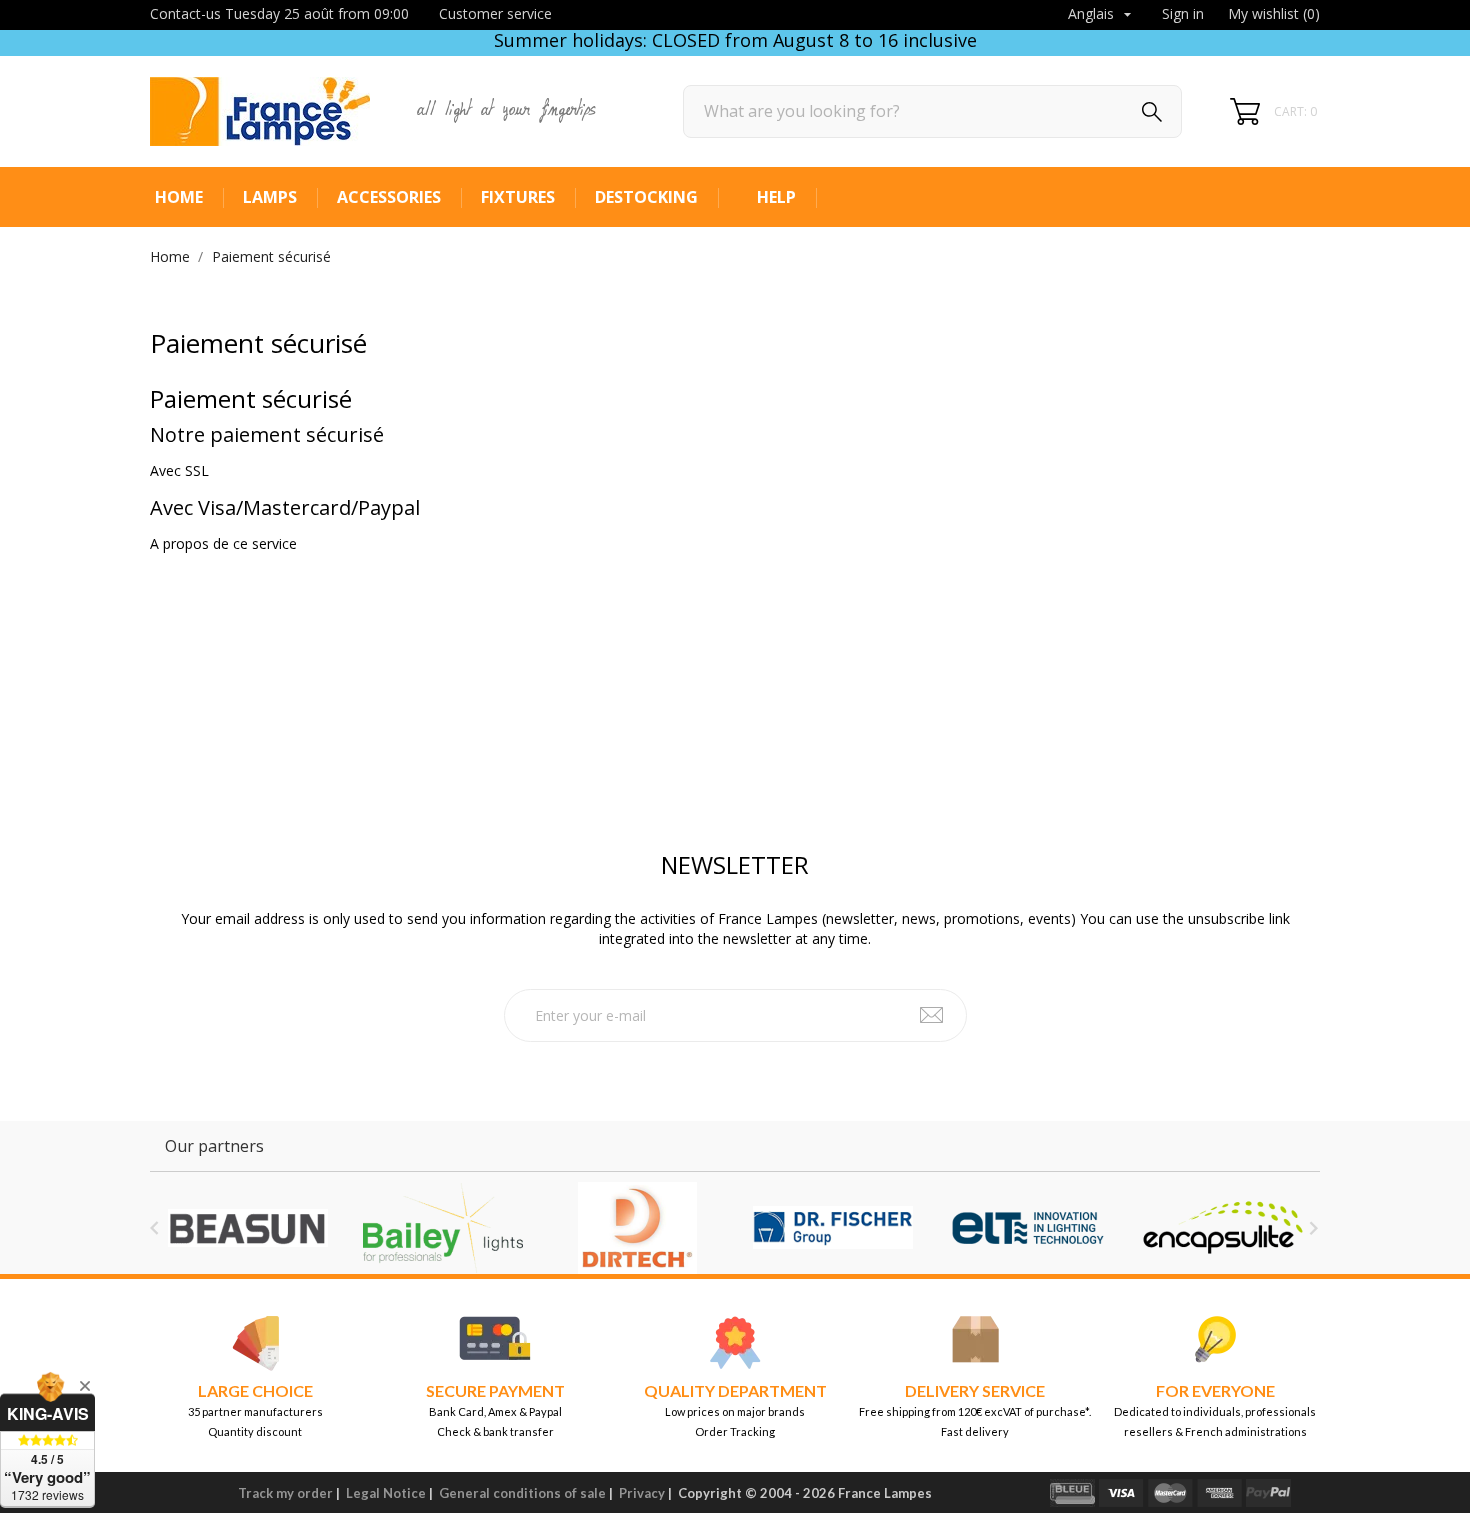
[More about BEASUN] (247, 1228)
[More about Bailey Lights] (442, 1228)
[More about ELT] (1027, 1228)
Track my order (285, 1493)
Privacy (642, 1493)
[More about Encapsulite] (1222, 1228)
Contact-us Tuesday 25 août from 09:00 (279, 13)
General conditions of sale (522, 1493)
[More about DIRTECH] (637, 1228)
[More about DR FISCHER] (832, 1228)
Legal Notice (386, 1493)
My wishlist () (1274, 13)
